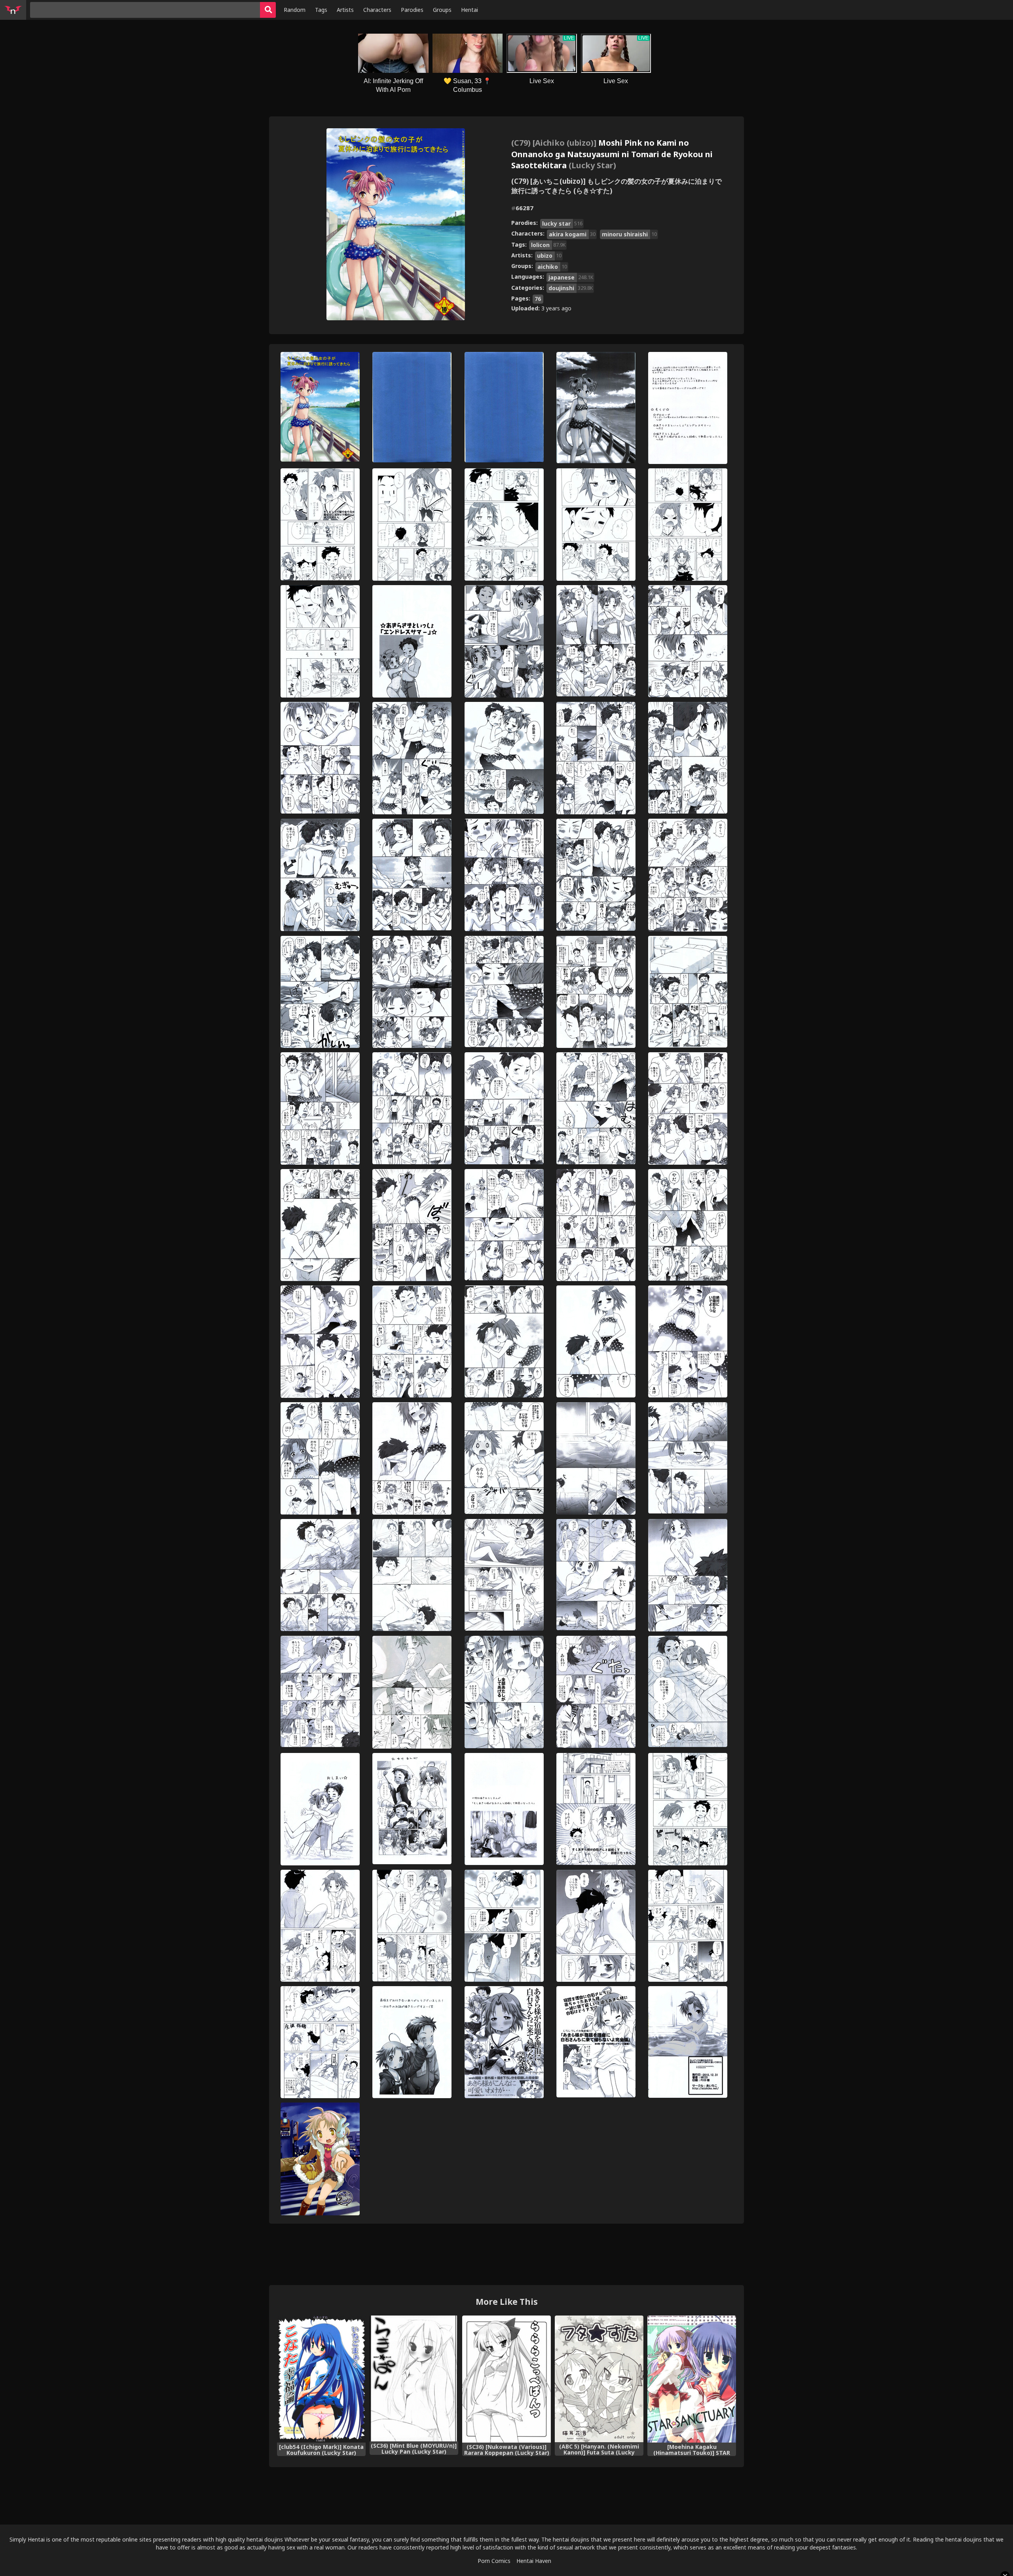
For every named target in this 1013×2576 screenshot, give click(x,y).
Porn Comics (494, 2561)
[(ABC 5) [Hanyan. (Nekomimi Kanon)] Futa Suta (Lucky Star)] (599, 2379)
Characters (377, 10)
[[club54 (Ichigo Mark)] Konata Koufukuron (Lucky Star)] (321, 2379)
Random (295, 10)
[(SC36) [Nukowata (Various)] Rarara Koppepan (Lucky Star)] (506, 2379)
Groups (442, 10)
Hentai (470, 10)
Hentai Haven (534, 2561)
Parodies (412, 10)
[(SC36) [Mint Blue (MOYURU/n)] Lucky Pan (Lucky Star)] (414, 2378)
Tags (321, 10)
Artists (345, 10)
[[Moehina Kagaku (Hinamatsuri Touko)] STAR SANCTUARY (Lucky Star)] (692, 2379)
